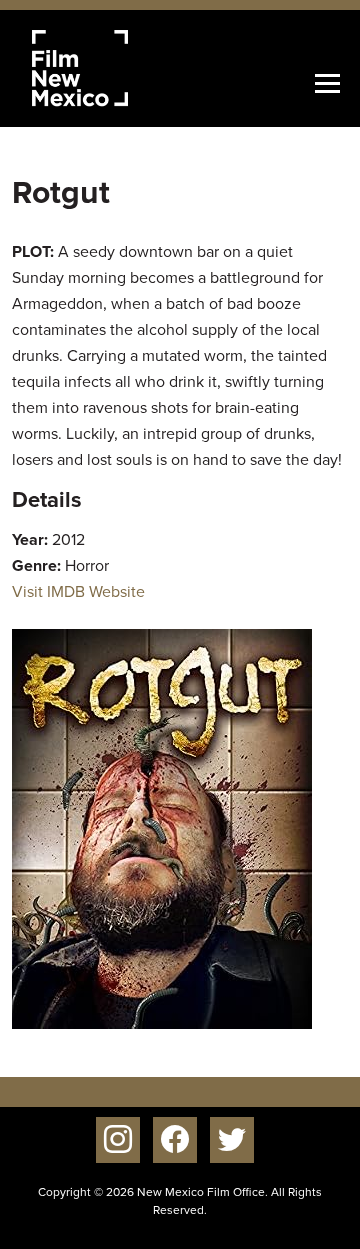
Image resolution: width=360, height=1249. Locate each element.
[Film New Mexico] (107, 68)
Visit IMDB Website (78, 591)
